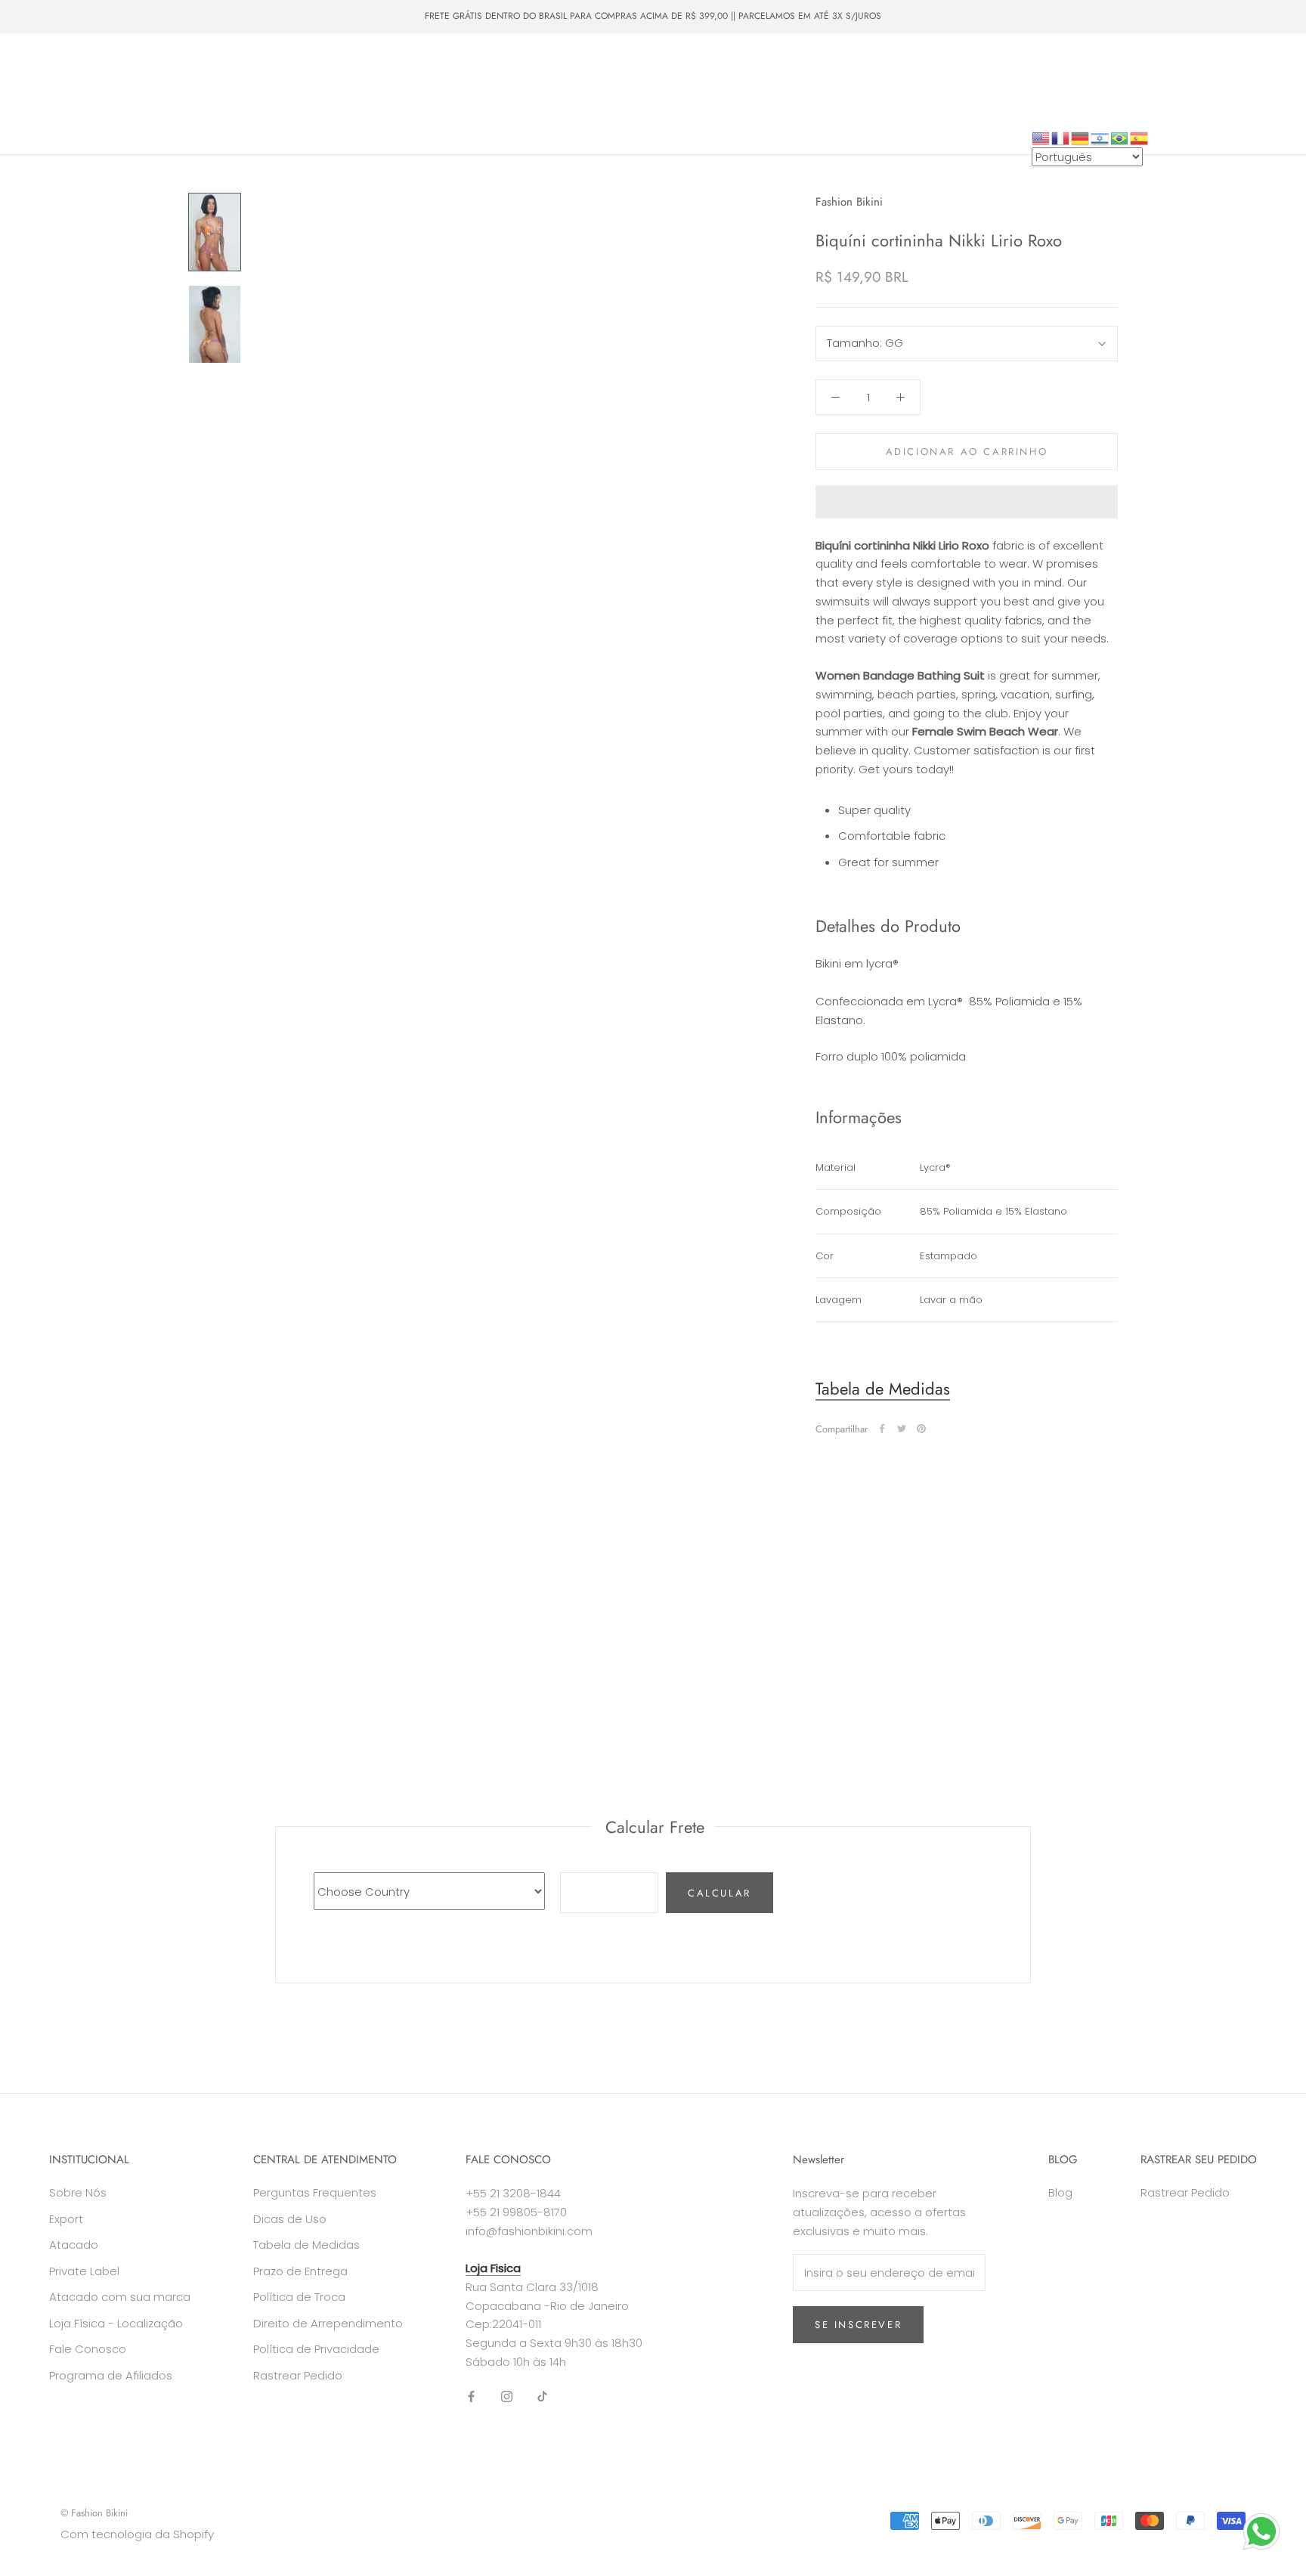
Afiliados (59, 122)
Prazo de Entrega (300, 2271)
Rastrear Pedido (298, 2375)
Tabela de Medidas (883, 1389)
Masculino (241, 66)
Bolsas (311, 66)
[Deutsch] (1081, 137)
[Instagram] (507, 2396)
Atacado (57, 94)
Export (66, 2219)
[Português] (1120, 137)
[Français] (1061, 137)
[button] (967, 502)
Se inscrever (858, 2325)
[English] (1041, 137)
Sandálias (486, 66)
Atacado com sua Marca (167, 94)
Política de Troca (299, 2297)
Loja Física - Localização (116, 2323)
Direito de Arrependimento (328, 2323)
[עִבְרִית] (1100, 137)
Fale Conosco (466, 94)
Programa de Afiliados (111, 2375)
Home (53, 66)
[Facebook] (882, 1429)
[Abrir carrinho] (1261, 94)
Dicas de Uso (290, 2219)
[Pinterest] (921, 1429)
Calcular (720, 1893)
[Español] (1140, 137)
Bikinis (115, 66)
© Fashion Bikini (94, 2513)
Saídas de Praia (394, 66)
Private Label (287, 94)
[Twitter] (902, 1429)
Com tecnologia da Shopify (137, 2534)
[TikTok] (542, 2396)
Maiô (173, 66)
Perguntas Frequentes (315, 2192)
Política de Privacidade (316, 2349)
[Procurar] (1227, 94)
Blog (1060, 2192)
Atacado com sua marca (120, 2297)
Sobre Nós (376, 94)
